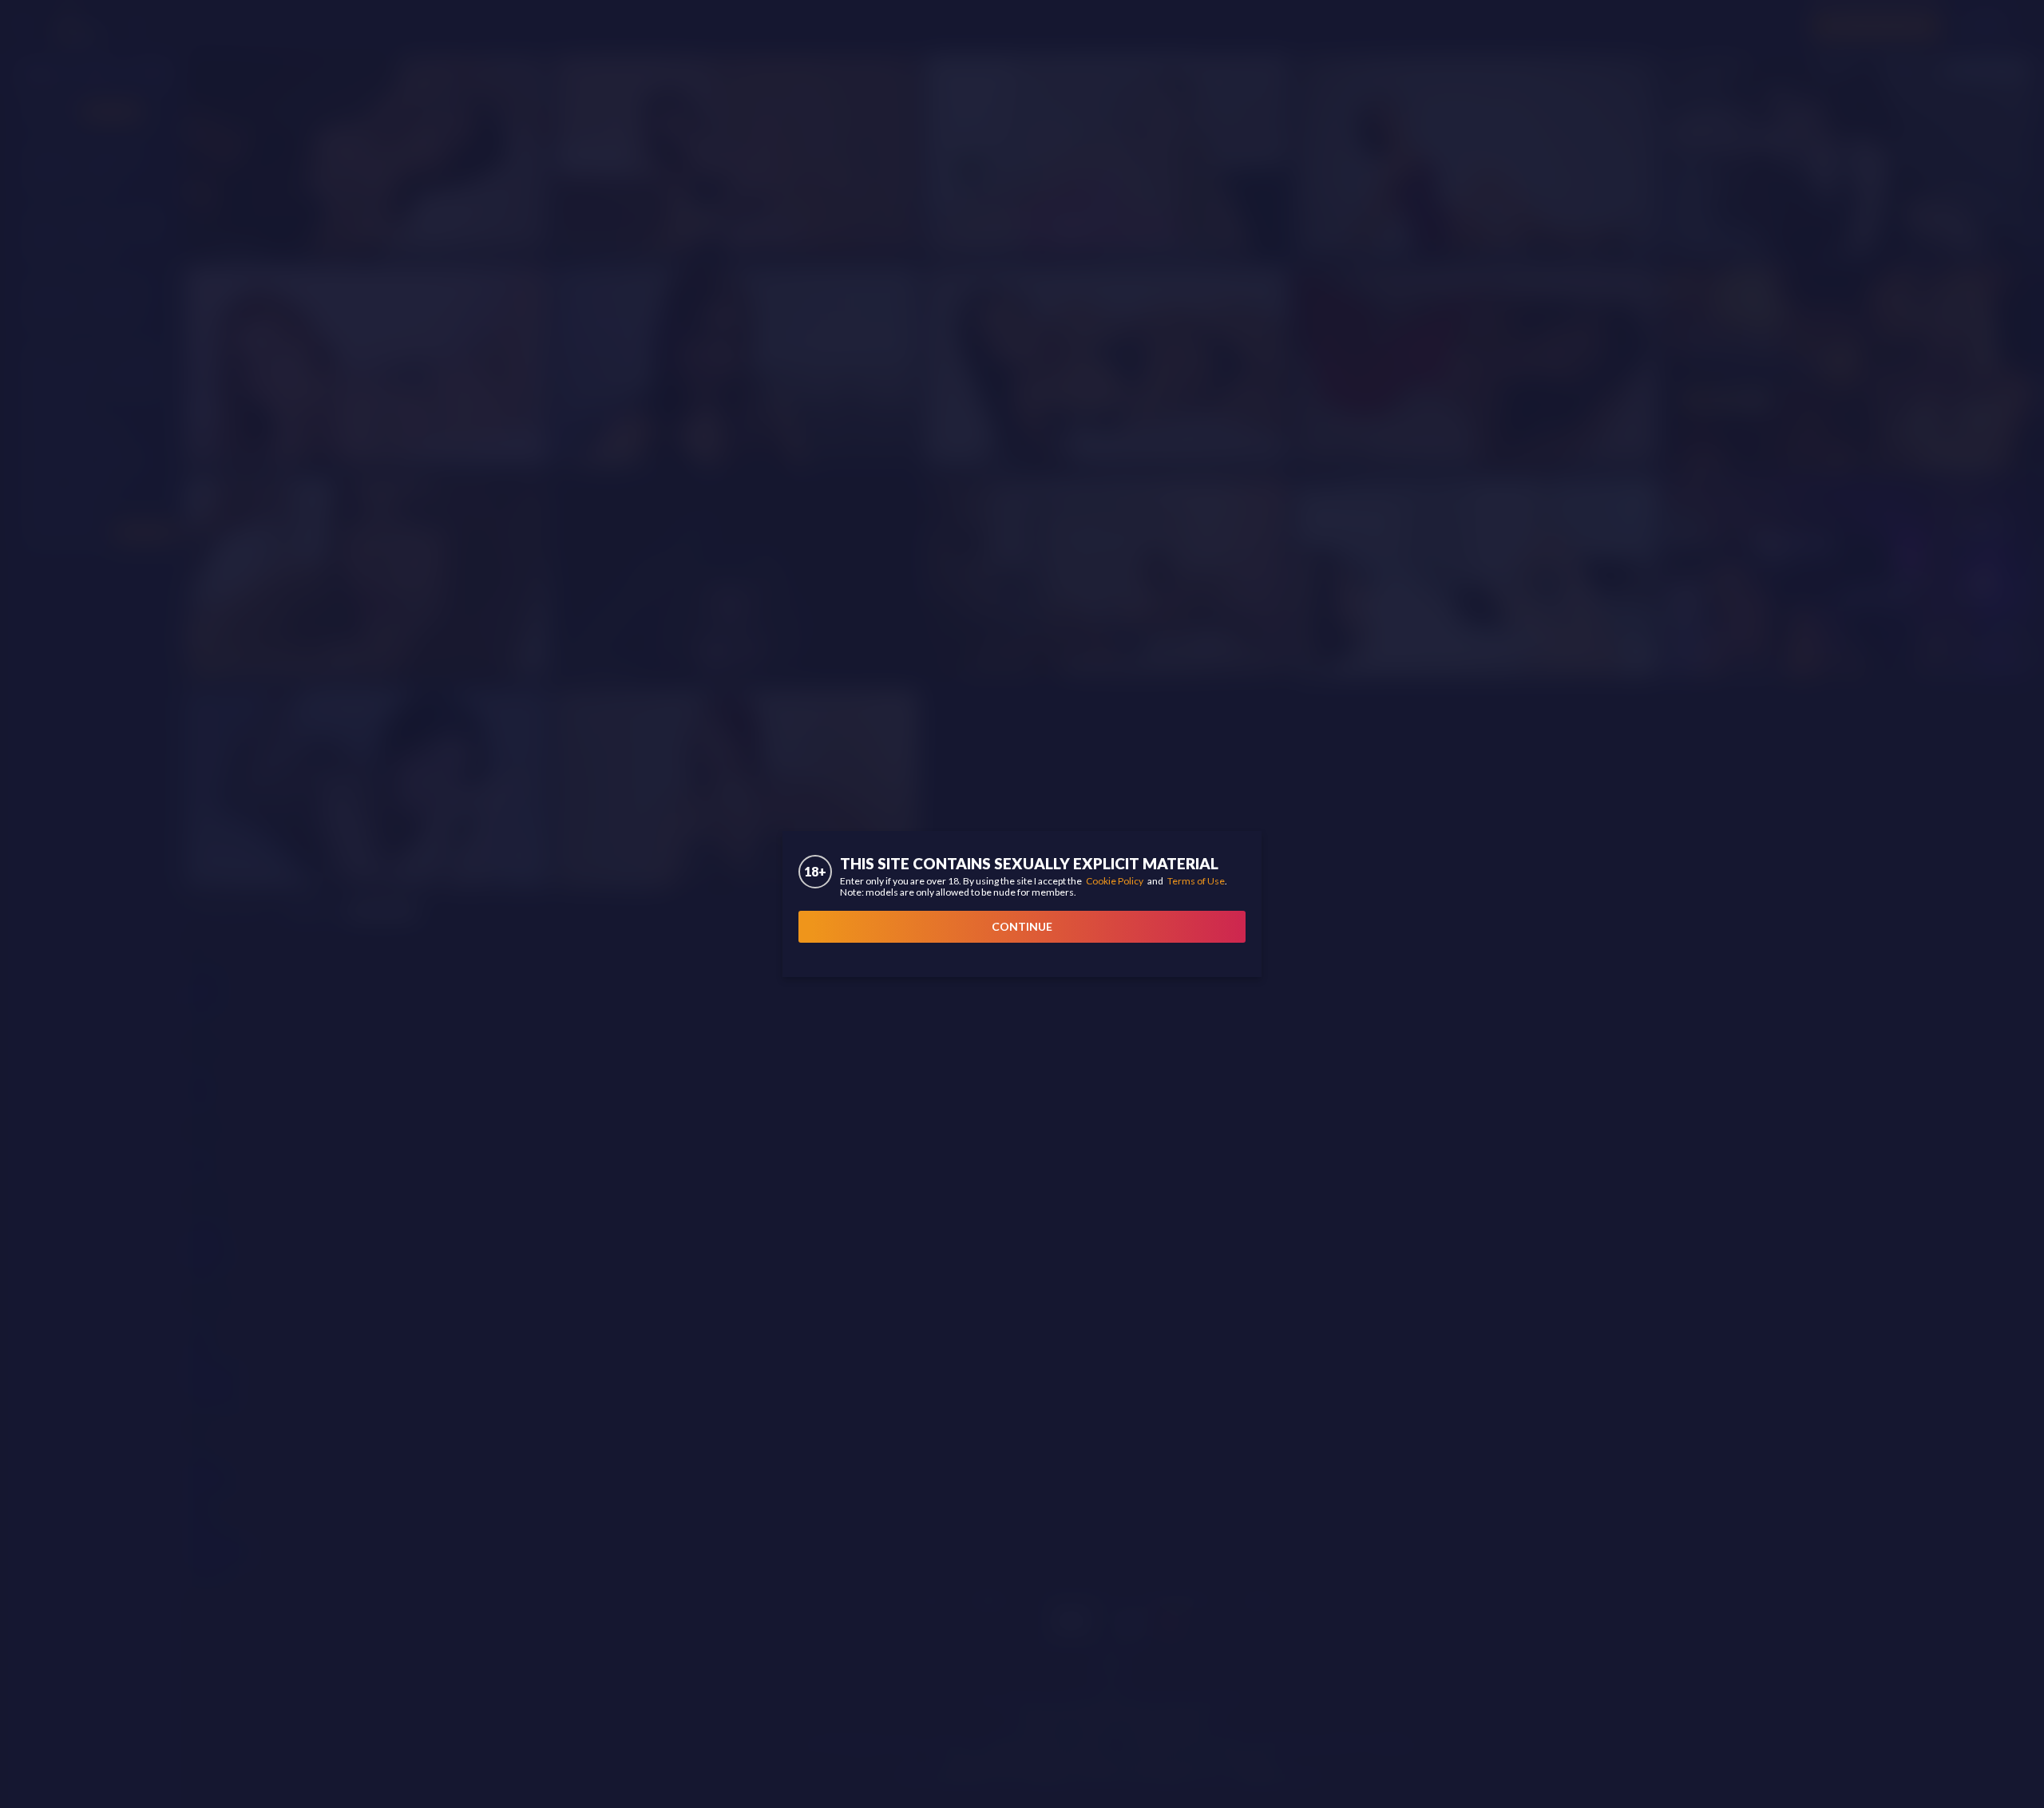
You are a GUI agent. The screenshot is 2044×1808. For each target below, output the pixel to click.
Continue (1022, 926)
